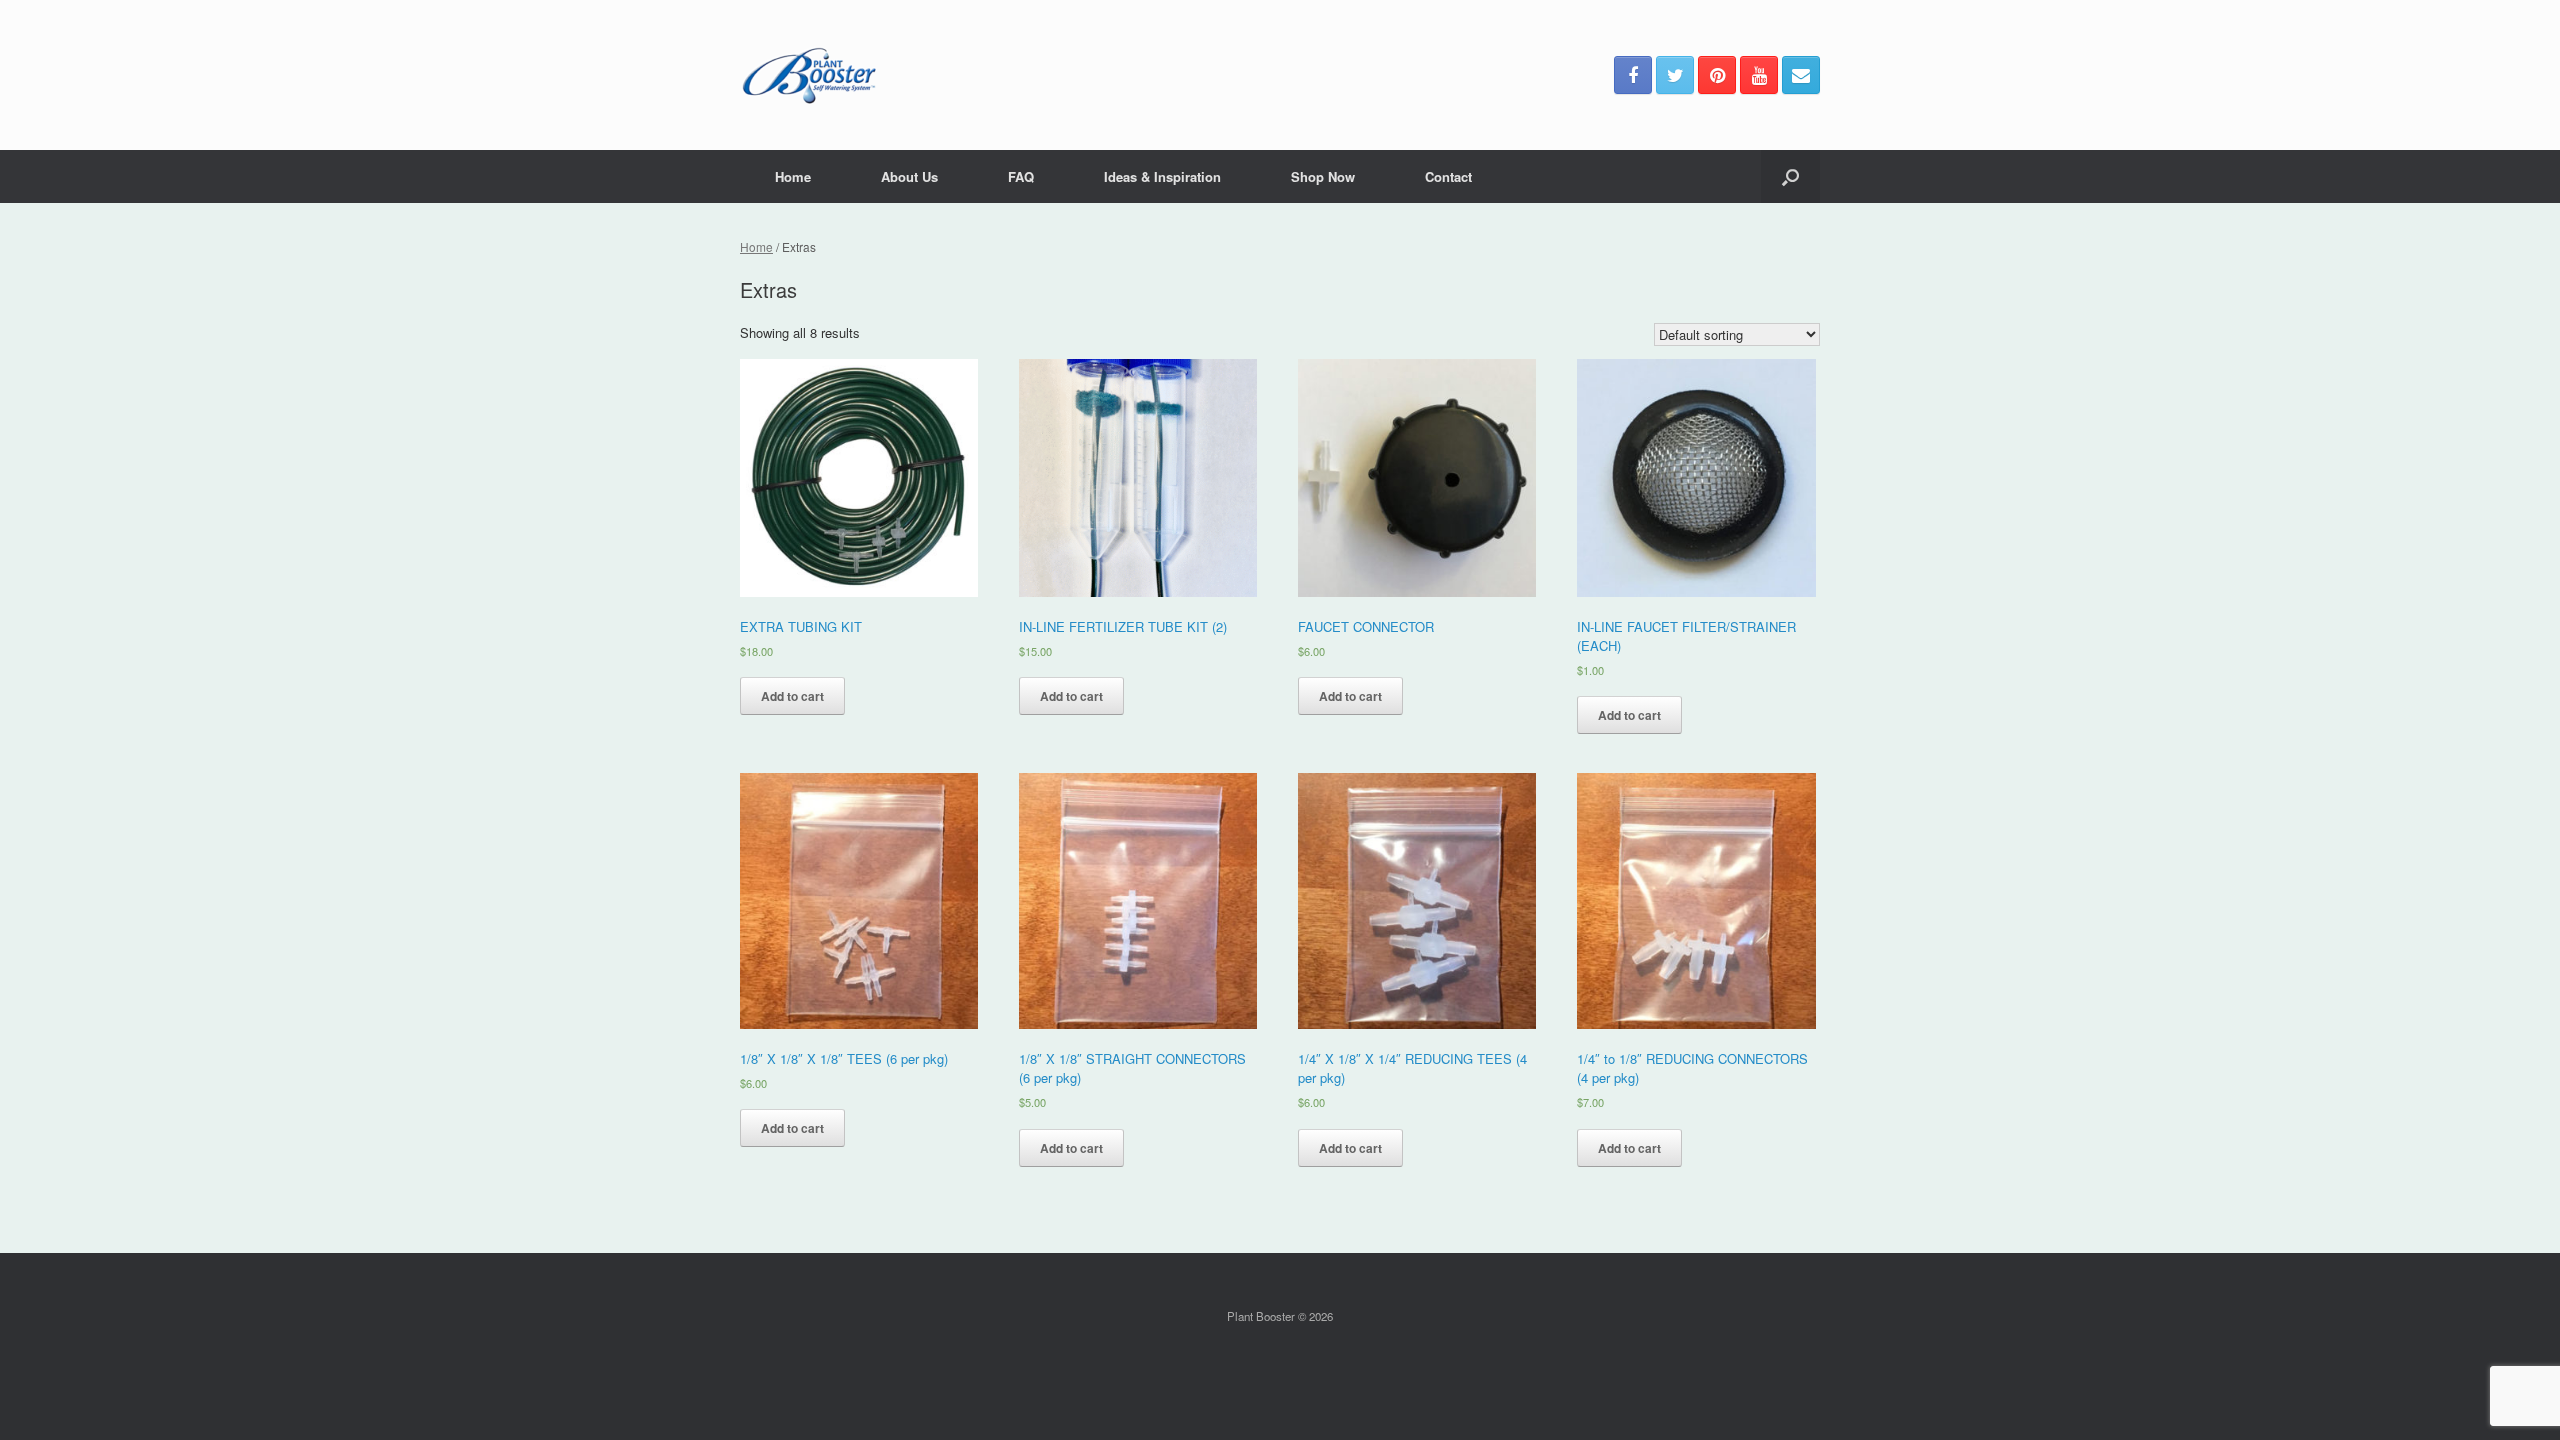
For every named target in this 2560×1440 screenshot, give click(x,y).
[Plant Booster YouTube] (1759, 75)
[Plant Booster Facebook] (1633, 75)
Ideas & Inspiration (1162, 176)
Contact (1448, 176)
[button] (1790, 176)
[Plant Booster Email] (1801, 75)
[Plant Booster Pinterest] (1717, 75)
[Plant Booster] (808, 75)
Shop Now (1323, 176)
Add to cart (792, 696)
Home (793, 176)
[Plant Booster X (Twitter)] (1675, 75)
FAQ (1021, 176)
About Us (909, 176)
